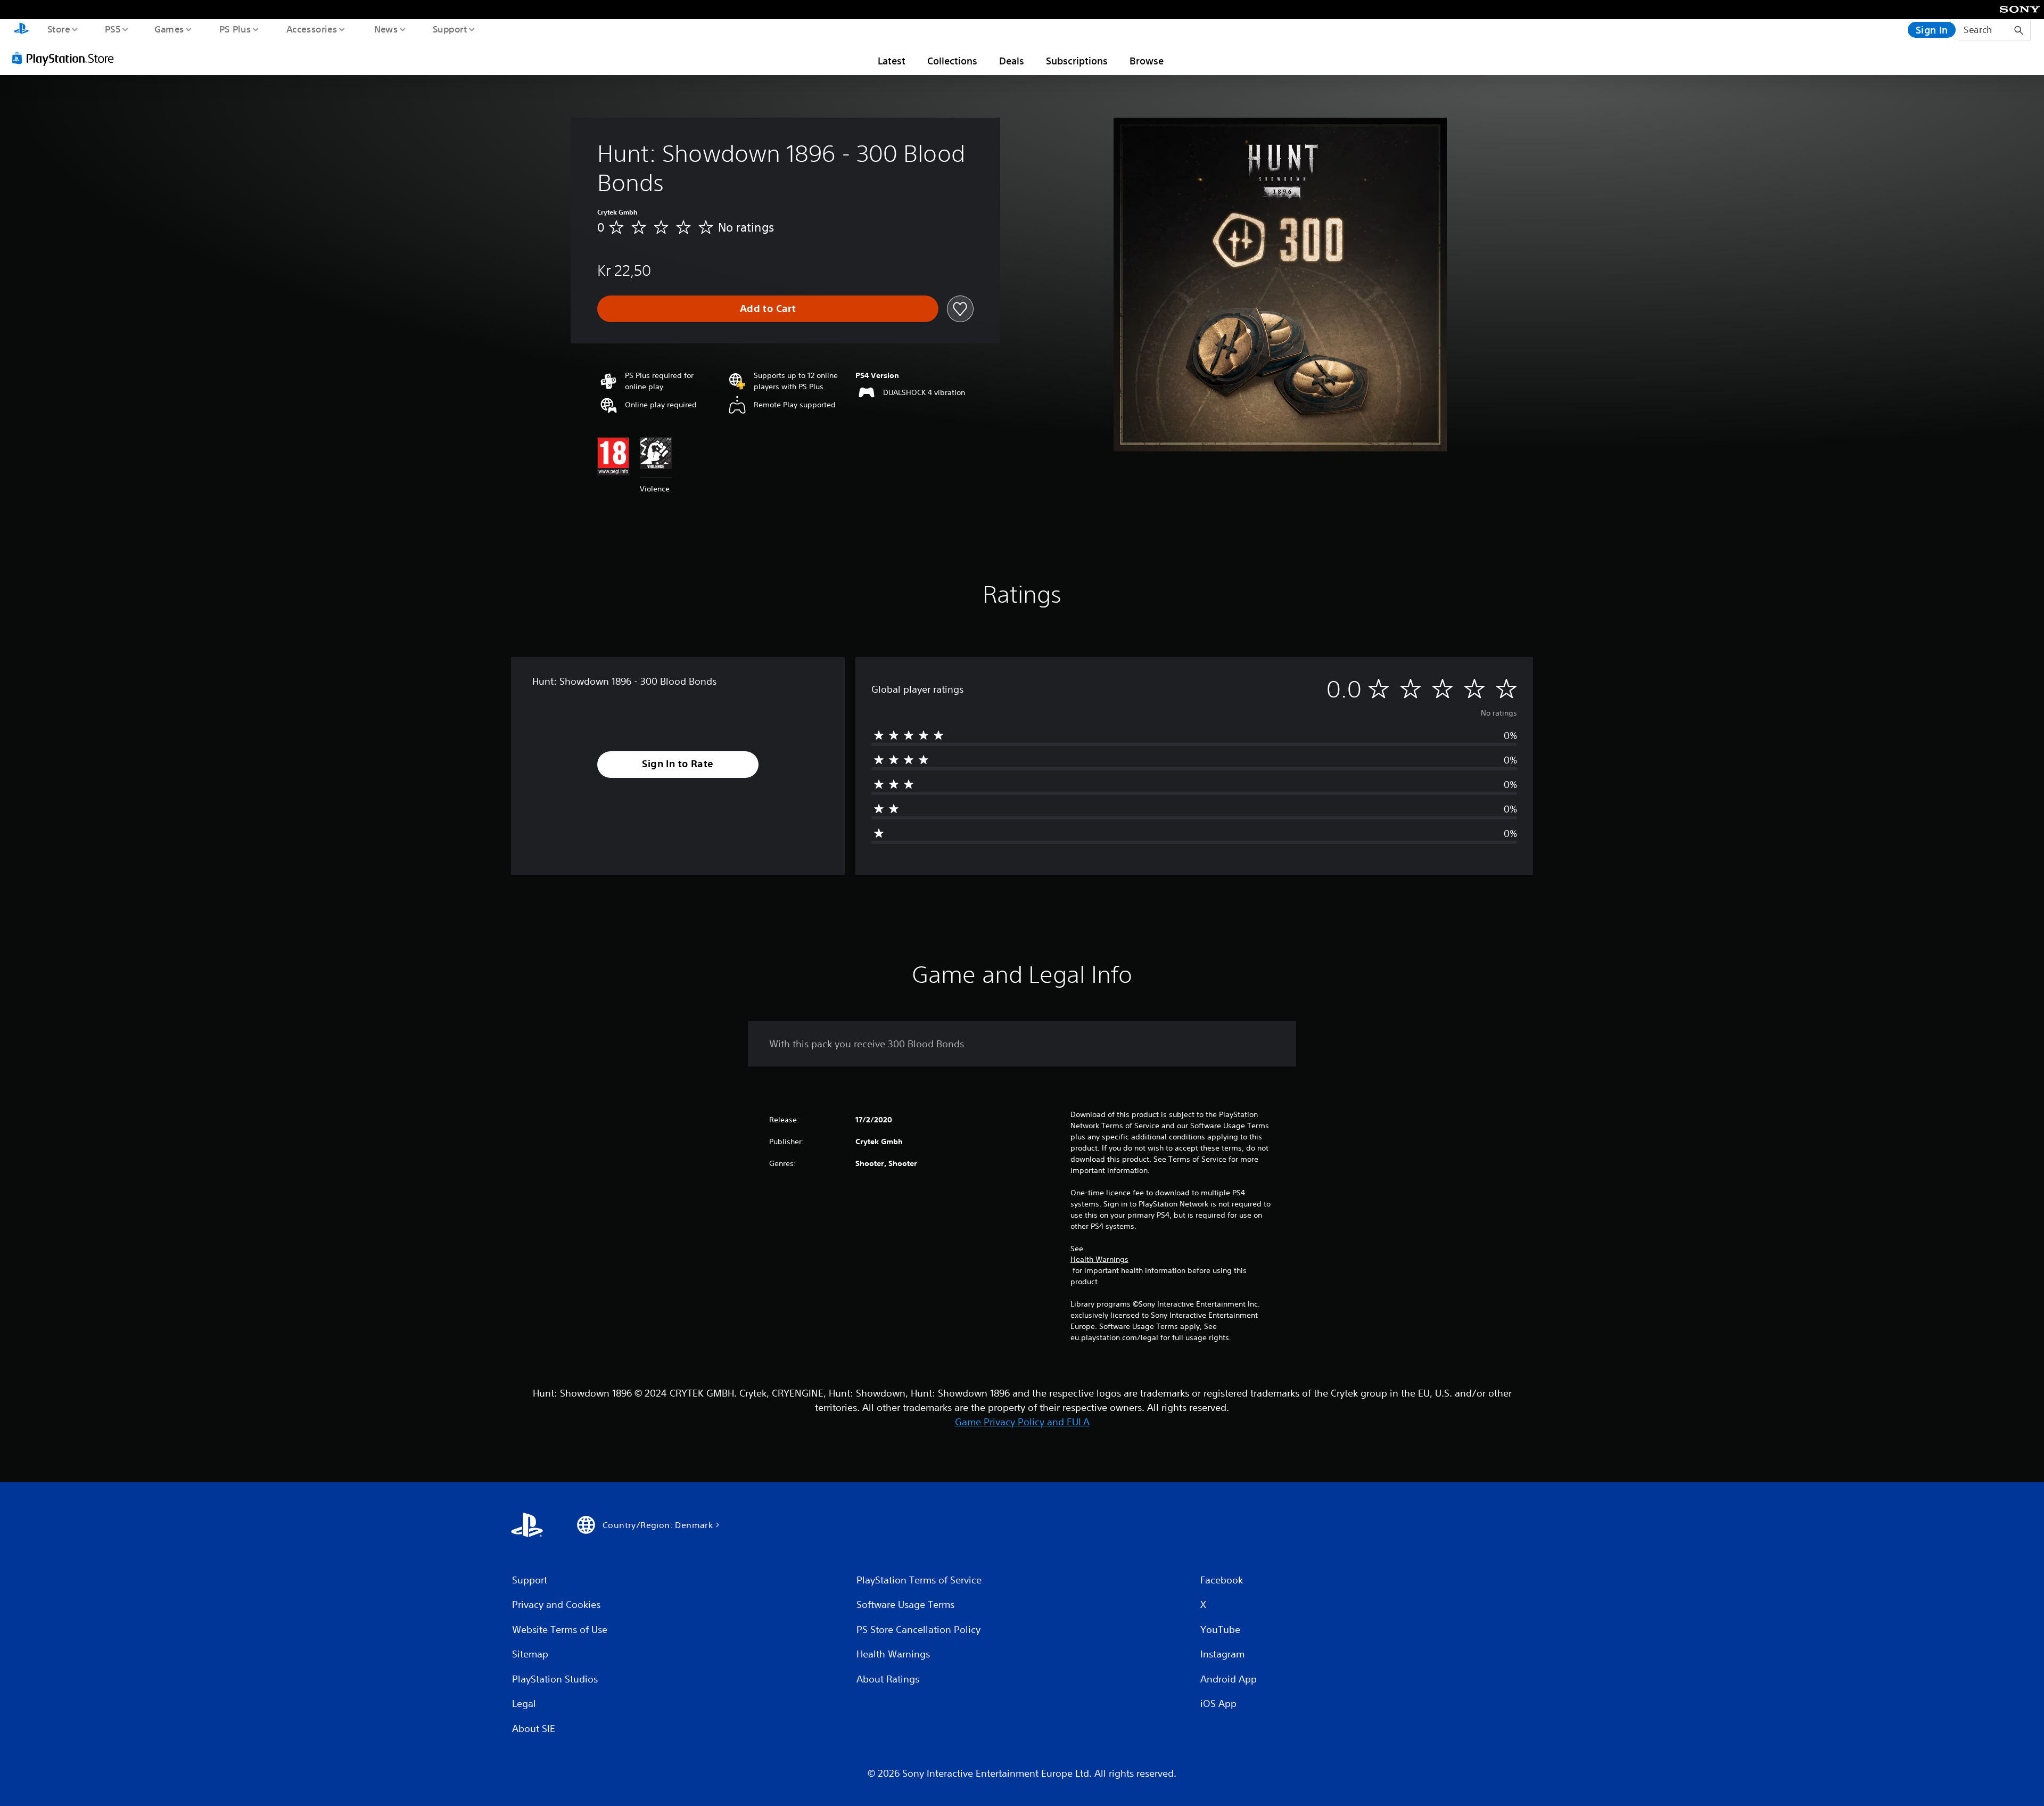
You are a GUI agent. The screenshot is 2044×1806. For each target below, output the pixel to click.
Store (58, 29)
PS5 (112, 29)
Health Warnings (1099, 1259)
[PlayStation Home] (21, 30)
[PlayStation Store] (67, 58)
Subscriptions (1077, 61)
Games (169, 29)
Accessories (311, 29)
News (386, 29)
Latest (892, 61)
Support (450, 29)
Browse (1147, 61)
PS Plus (235, 29)
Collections (952, 61)
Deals (1012, 61)
